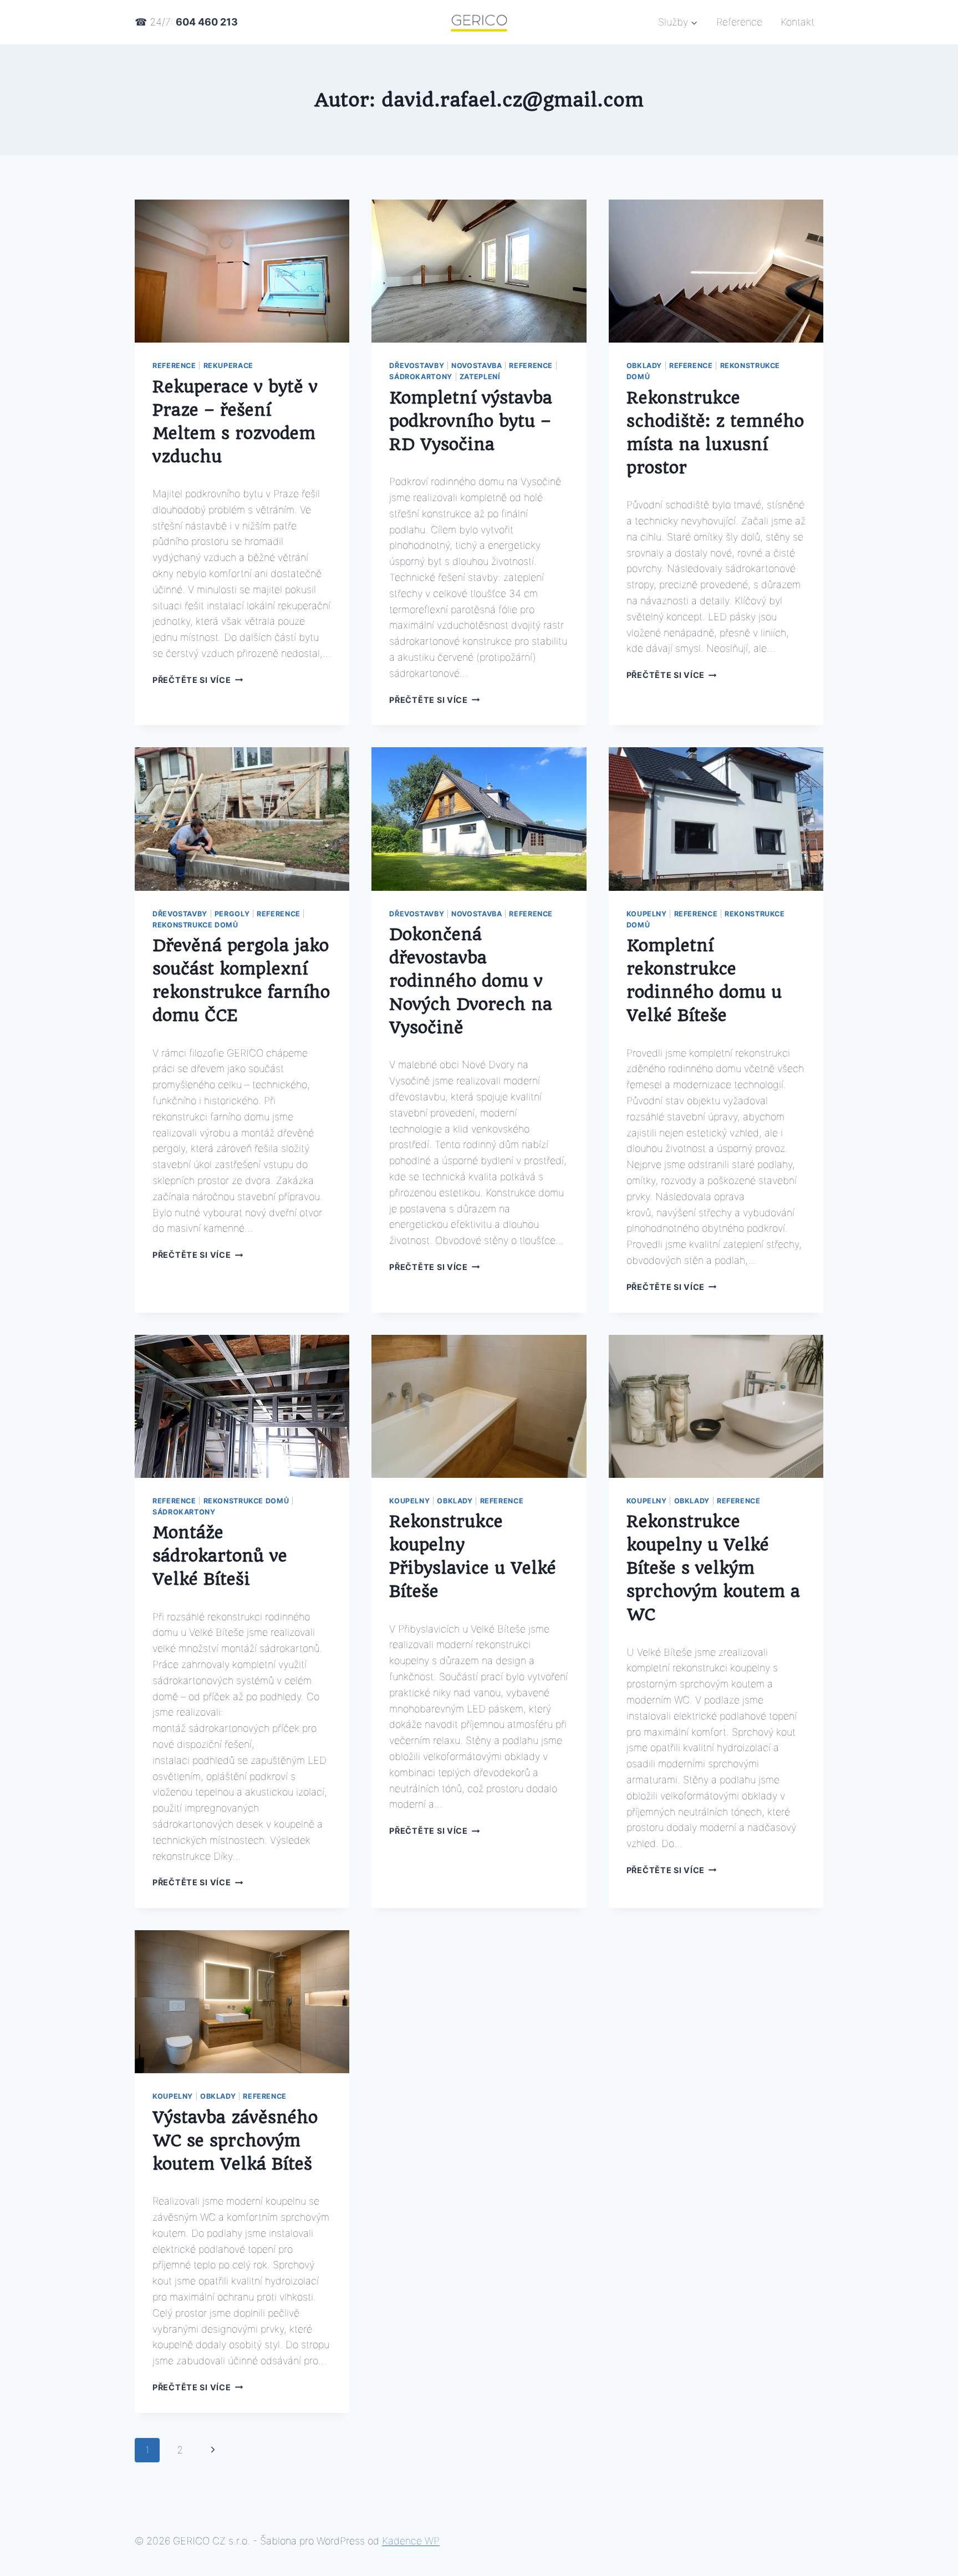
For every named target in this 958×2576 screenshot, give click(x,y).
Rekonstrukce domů (195, 925)
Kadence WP (411, 2541)
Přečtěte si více (198, 680)
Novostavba (477, 366)
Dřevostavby (417, 366)
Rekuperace (228, 366)
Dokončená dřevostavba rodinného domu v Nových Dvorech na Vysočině (471, 981)
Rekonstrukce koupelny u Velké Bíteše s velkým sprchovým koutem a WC (713, 1568)
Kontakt (798, 22)
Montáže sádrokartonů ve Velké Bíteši (220, 1556)
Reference (739, 22)
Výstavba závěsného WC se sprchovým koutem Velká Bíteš (235, 2141)
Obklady (644, 366)
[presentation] (242, 271)
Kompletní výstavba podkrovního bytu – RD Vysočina (471, 421)
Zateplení (480, 377)
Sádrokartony (421, 377)
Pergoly (232, 914)
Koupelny (647, 914)
